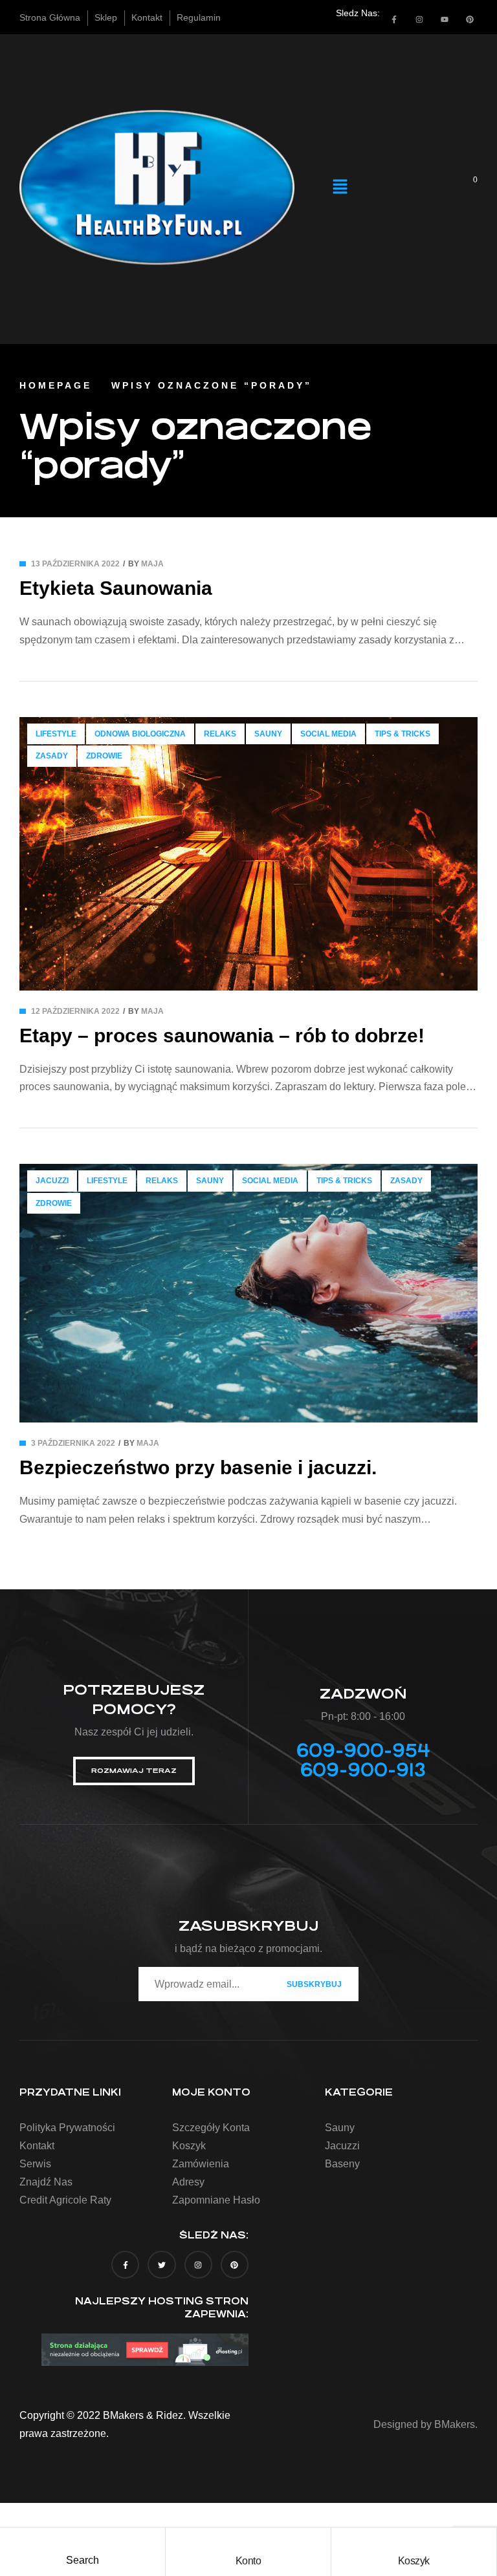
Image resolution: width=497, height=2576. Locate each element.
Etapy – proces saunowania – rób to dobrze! (222, 1036)
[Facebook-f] (394, 19)
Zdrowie (104, 756)
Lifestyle (56, 734)
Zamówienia (201, 2164)
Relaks (220, 734)
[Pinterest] (470, 19)
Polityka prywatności (67, 2128)
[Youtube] (445, 19)
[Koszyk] (414, 2540)
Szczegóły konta (211, 2128)
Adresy (188, 2182)
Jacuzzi (52, 1181)
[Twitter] (161, 2265)
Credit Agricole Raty (65, 2200)
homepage (56, 385)
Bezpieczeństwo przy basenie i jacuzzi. (198, 1467)
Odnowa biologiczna (140, 734)
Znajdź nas (46, 2182)
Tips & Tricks (403, 734)
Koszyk (414, 2561)
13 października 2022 (75, 564)
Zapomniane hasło (216, 2200)
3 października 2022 (73, 1443)
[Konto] (248, 2540)
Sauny (268, 734)
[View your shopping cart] (467, 187)
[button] (340, 188)
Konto (248, 2561)
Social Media (328, 734)
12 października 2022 (75, 1011)
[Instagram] (419, 19)
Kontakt (37, 2146)
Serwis (35, 2164)
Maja (152, 564)
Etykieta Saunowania (116, 588)
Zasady (52, 756)
